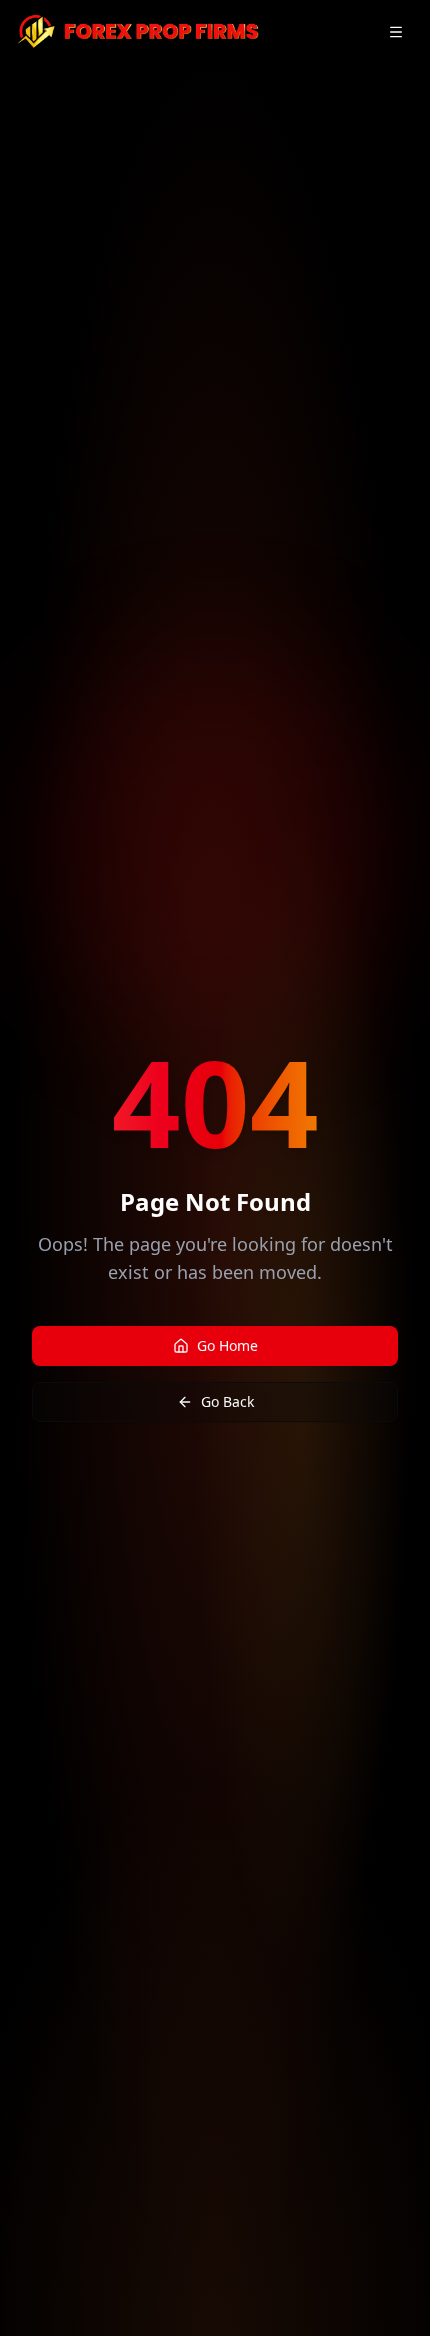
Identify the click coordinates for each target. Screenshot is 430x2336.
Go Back (227, 1401)
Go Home (227, 1345)
